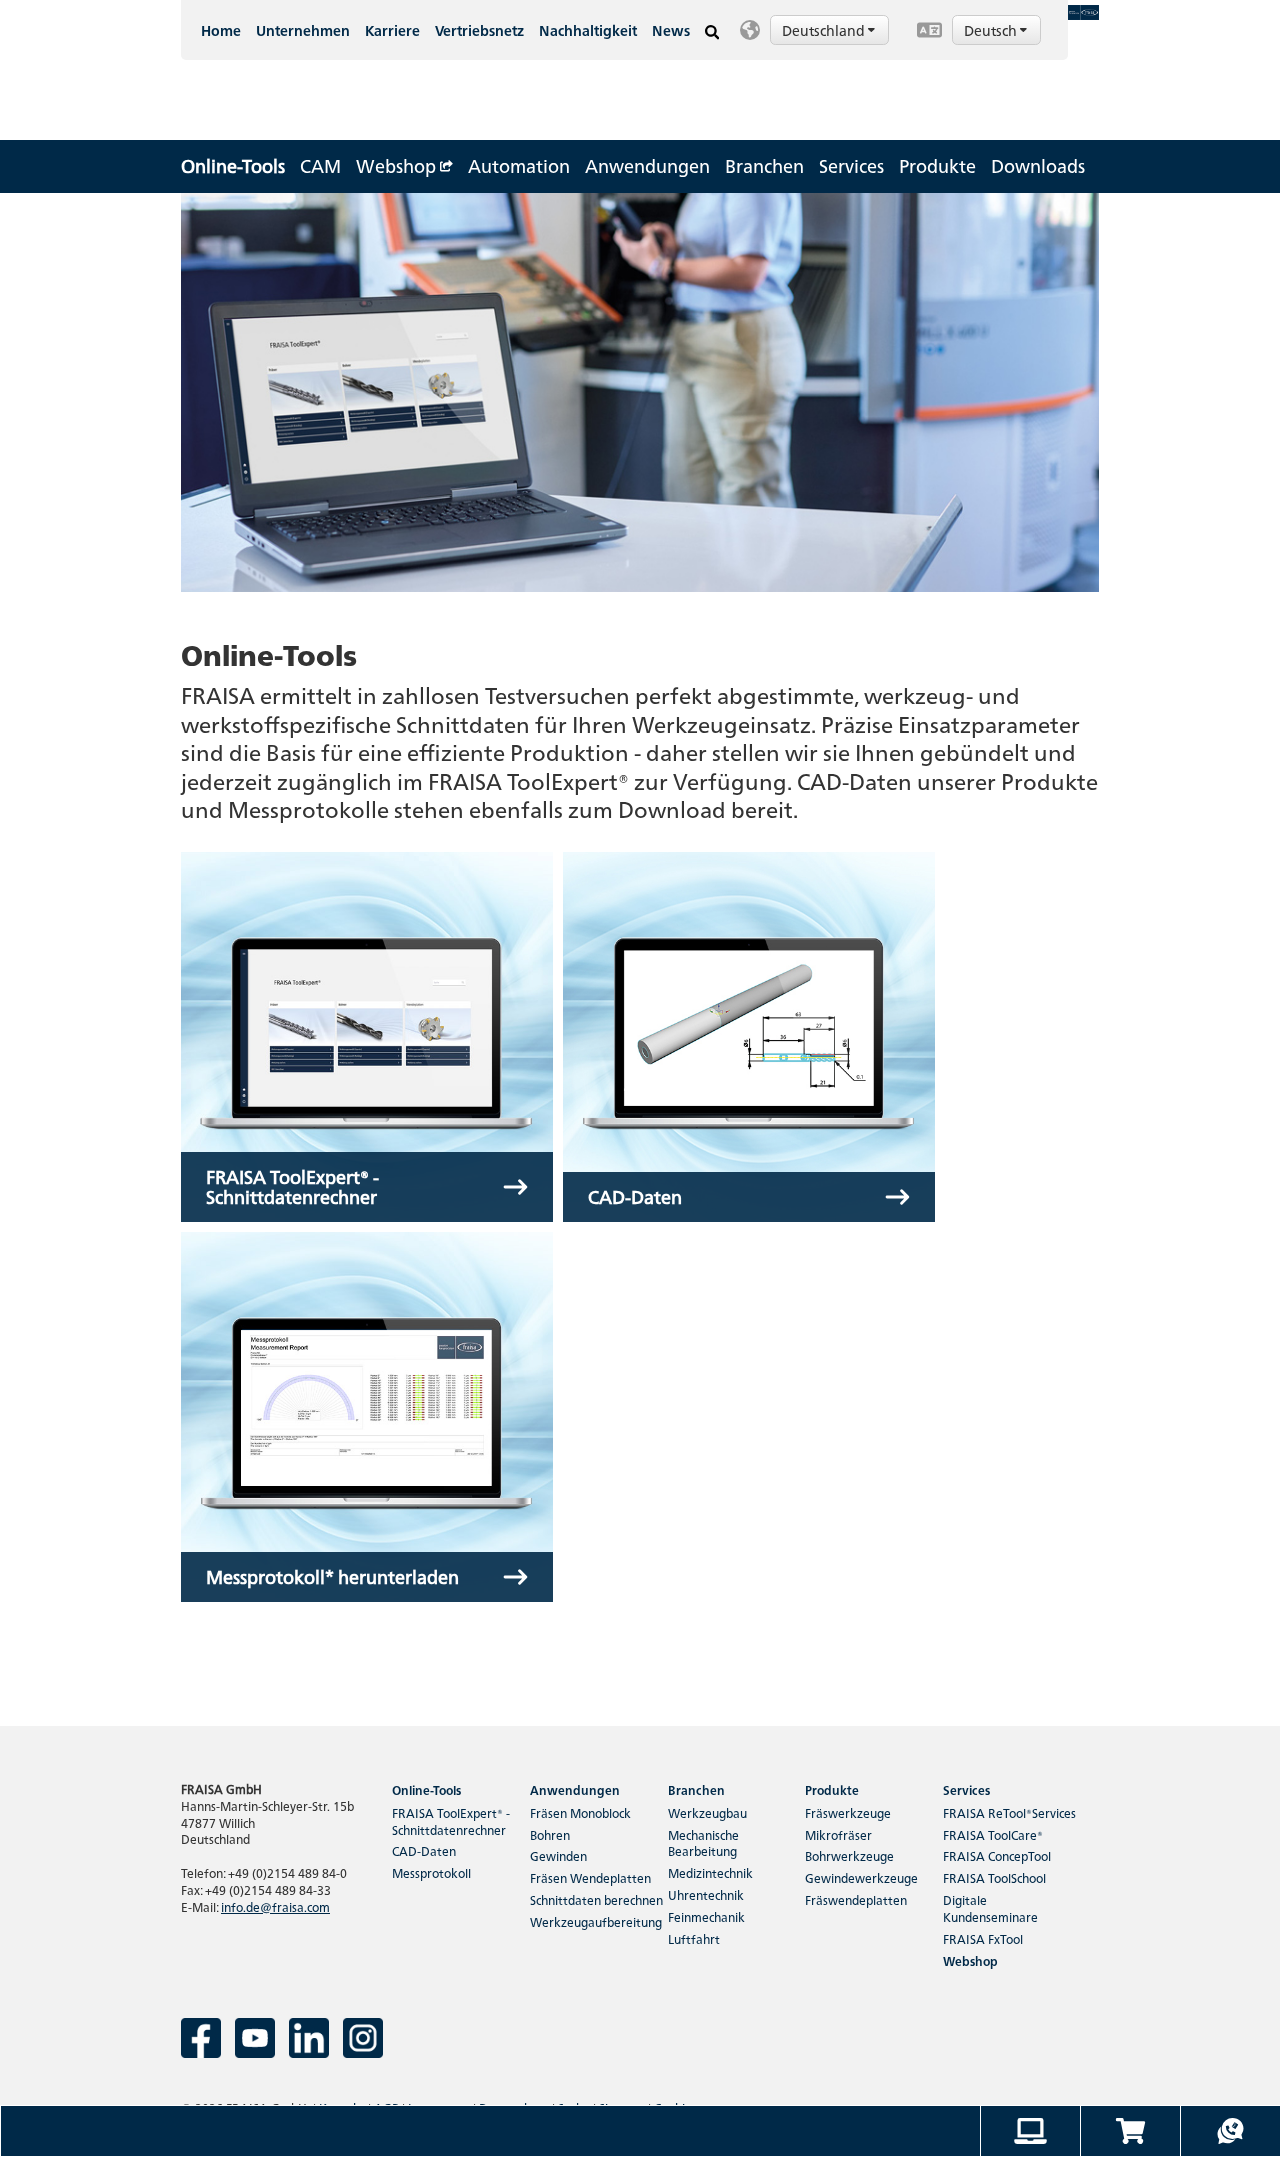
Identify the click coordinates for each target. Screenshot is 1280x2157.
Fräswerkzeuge (848, 1812)
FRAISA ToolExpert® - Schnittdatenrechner (451, 1821)
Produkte (937, 165)
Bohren (550, 1834)
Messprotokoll (431, 1872)
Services (851, 165)
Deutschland (825, 30)
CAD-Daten (424, 1850)
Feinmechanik (706, 1916)
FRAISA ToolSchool (994, 1877)
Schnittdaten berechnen (596, 1899)
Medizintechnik (710, 1872)
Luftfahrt (694, 1938)
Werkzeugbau (707, 1812)
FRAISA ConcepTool (997, 1855)
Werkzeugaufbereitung (596, 1921)
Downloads (1038, 165)
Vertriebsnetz (479, 30)
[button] (818, 30)
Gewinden (558, 1855)
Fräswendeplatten (856, 1899)
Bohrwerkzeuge (849, 1855)
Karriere (392, 30)
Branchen (764, 165)
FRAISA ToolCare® (993, 1834)
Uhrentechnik (706, 1894)
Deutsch (992, 30)
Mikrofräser (838, 1834)
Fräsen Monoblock (580, 1812)
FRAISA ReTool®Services (1009, 1812)
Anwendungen (647, 165)
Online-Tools (233, 165)
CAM (320, 165)
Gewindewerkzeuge (861, 1877)
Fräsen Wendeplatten (590, 1877)
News (671, 30)
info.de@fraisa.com (275, 1906)
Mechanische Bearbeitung (703, 1843)
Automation (519, 165)
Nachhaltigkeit (588, 30)
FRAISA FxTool (983, 1938)
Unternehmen (303, 30)
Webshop (398, 165)
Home (221, 30)
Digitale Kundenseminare (990, 1908)
